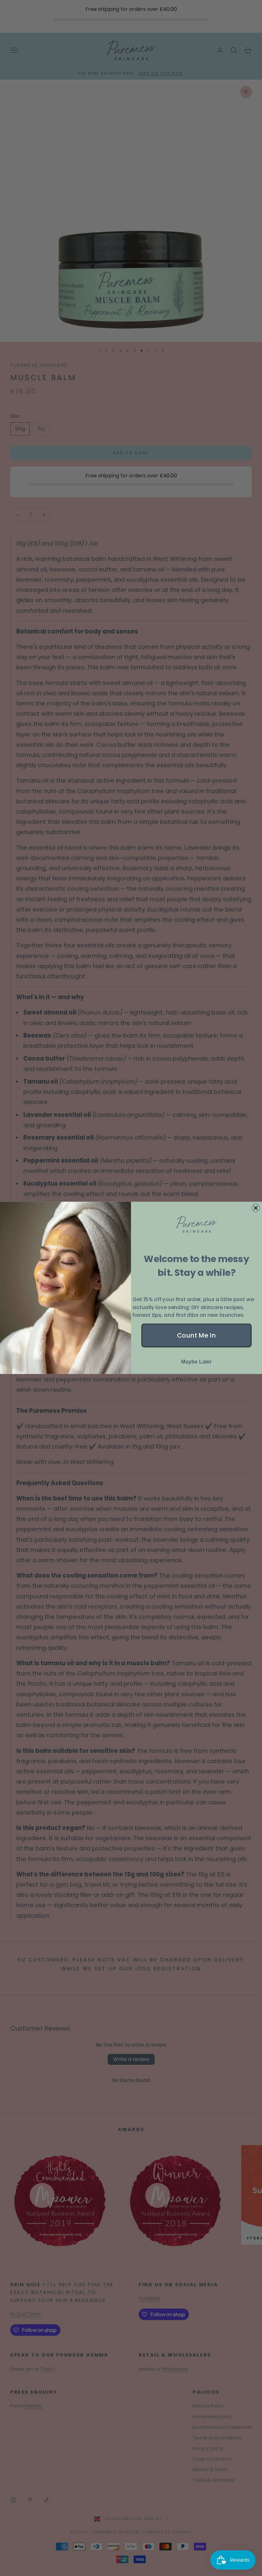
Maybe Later (196, 1362)
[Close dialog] (256, 1208)
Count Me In (196, 1336)
